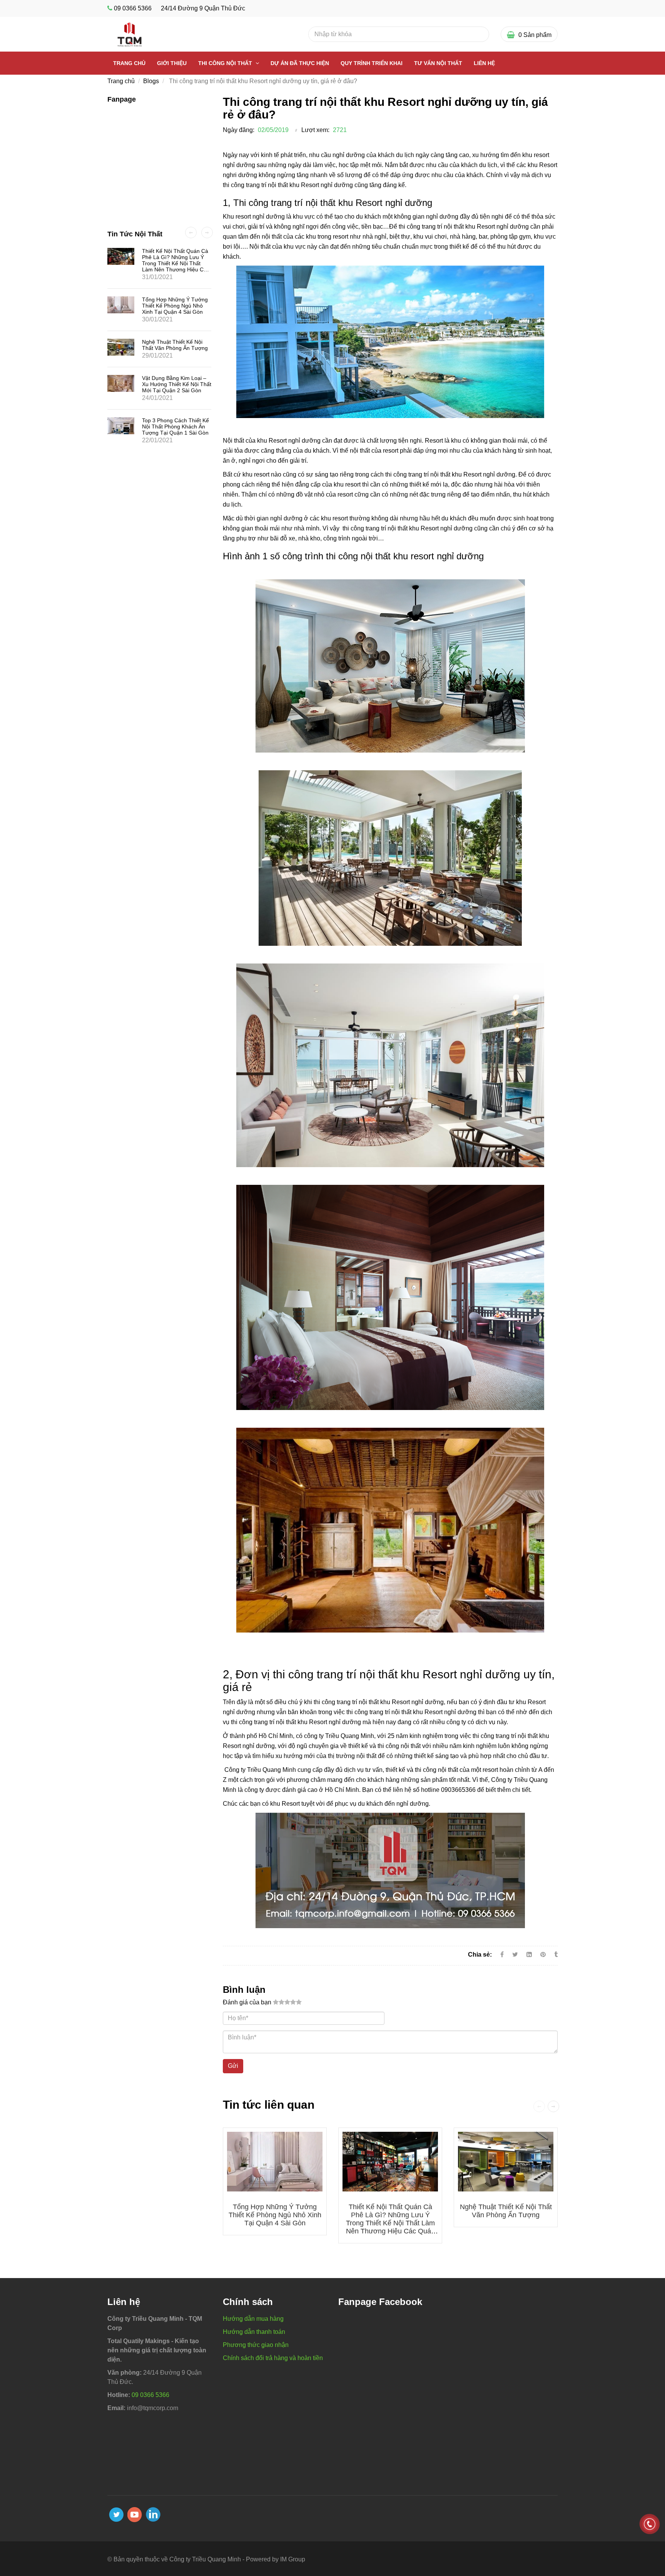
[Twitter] (515, 1955)
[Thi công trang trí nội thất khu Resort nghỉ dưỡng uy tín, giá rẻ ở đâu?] (544, 1955)
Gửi (233, 2066)
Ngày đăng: (239, 130)
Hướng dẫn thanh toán (254, 2332)
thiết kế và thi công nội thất (422, 1770)
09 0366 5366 (133, 8)
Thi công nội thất (226, 63)
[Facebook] (502, 1955)
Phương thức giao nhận (256, 2345)
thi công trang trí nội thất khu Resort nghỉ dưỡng (450, 474)
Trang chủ (129, 63)
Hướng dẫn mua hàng (253, 2319)
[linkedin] (153, 2514)
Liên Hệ (484, 63)
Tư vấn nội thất (438, 63)
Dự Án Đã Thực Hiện (300, 63)
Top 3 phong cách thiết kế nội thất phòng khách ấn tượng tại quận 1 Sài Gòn (175, 427)
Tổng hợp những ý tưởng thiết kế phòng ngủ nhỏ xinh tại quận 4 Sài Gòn (275, 2215)
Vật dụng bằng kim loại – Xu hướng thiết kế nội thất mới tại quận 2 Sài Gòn (177, 384)
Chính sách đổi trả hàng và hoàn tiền (273, 2358)
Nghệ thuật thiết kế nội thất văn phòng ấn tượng (506, 2211)
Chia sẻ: (480, 1955)
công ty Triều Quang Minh (339, 1736)
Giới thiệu (172, 63)
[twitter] (116, 2515)
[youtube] (135, 2515)
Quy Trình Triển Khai (372, 63)
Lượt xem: (315, 130)
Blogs (151, 81)
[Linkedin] (529, 1955)
